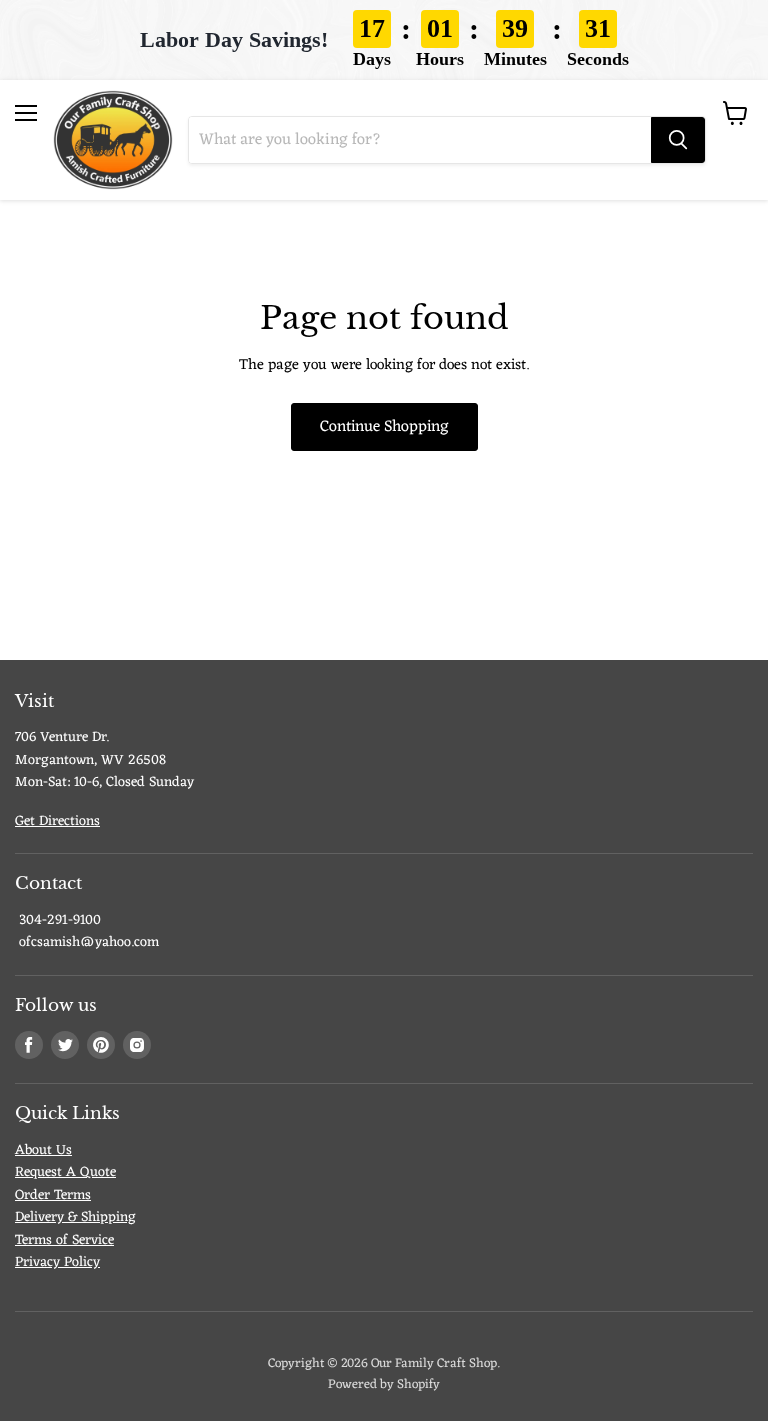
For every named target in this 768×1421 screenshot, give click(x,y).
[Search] (678, 140)
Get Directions (57, 821)
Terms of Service (64, 1240)
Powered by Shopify (384, 1384)
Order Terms (53, 1195)
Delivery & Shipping (75, 1217)
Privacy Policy (57, 1262)
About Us (43, 1150)
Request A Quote (65, 1172)
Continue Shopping (384, 427)
